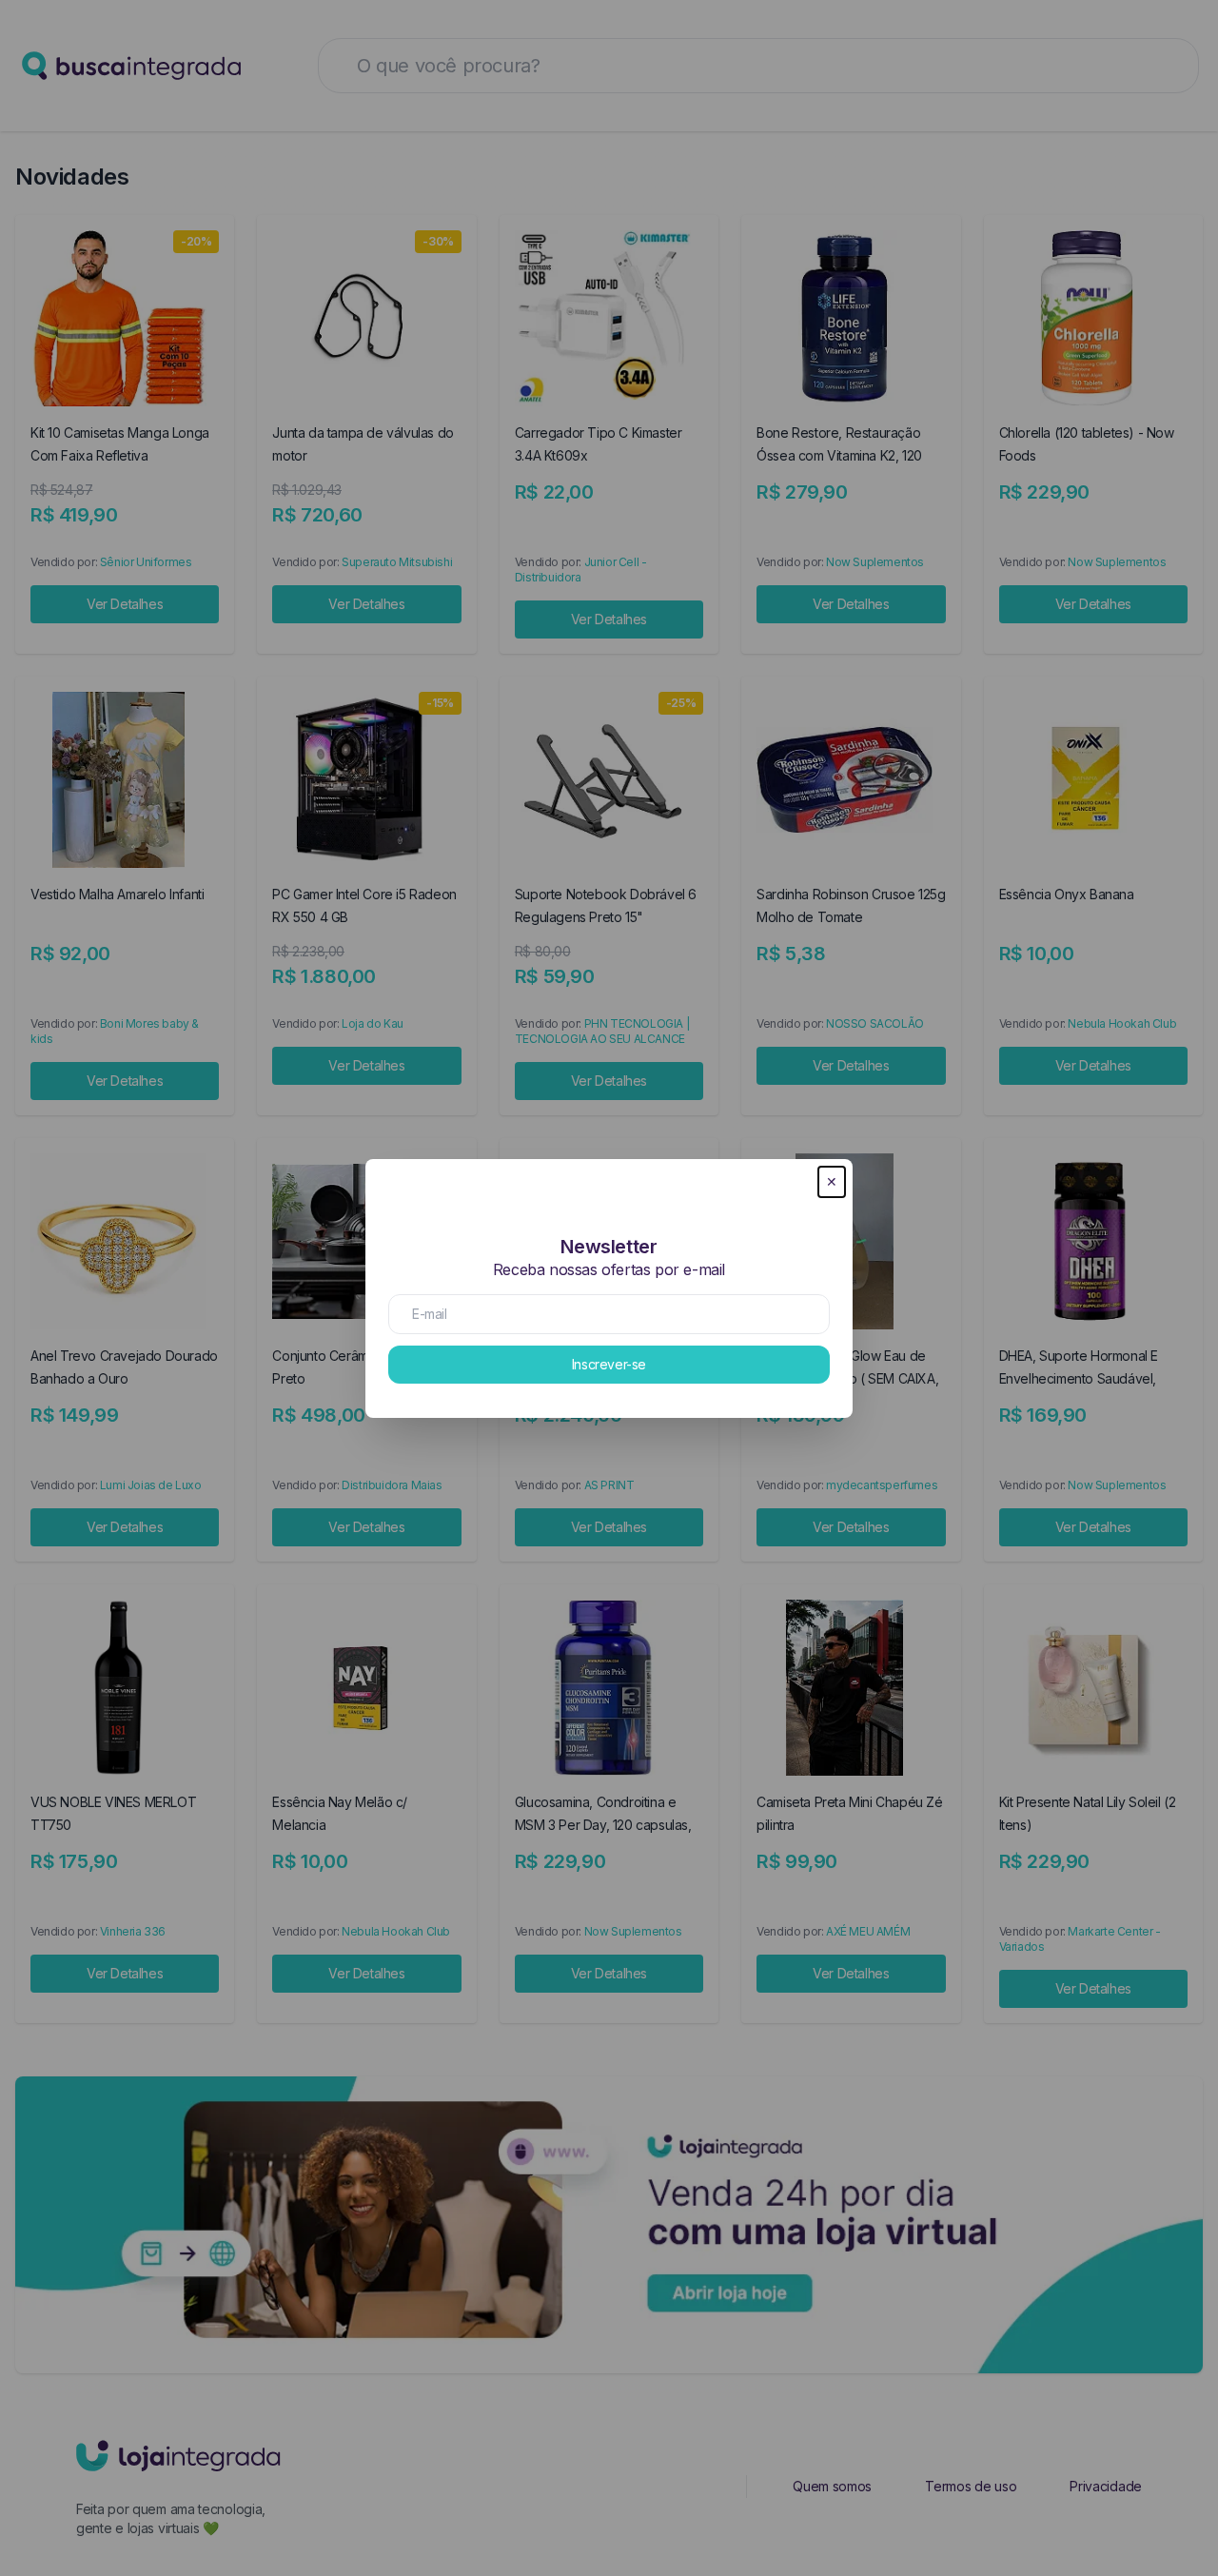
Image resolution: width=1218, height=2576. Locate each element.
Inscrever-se (609, 1364)
